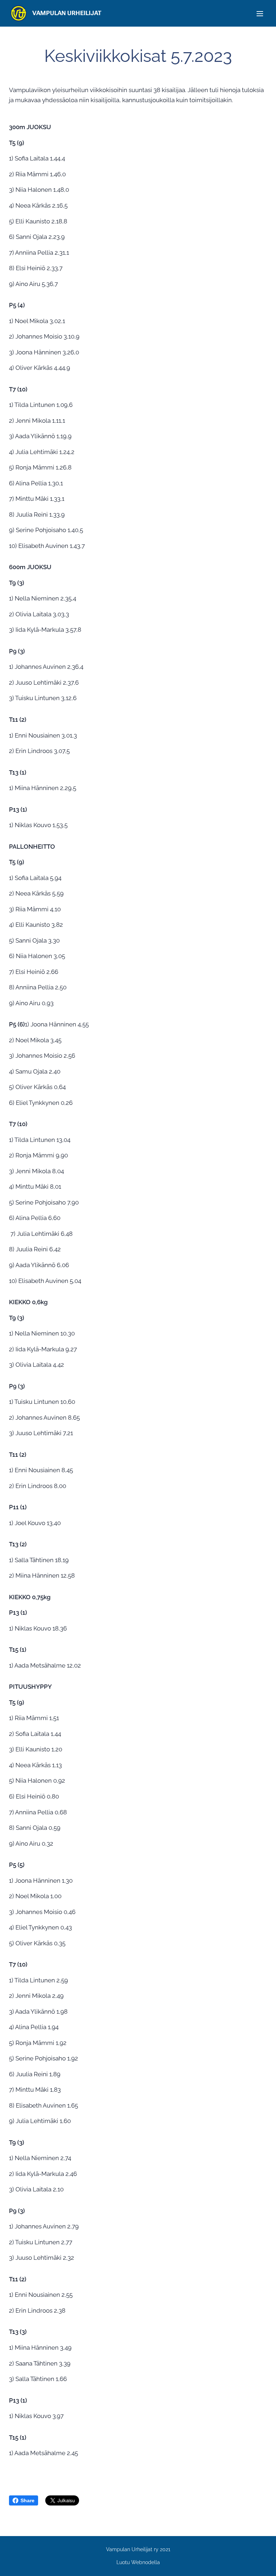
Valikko (260, 13)
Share (27, 2500)
